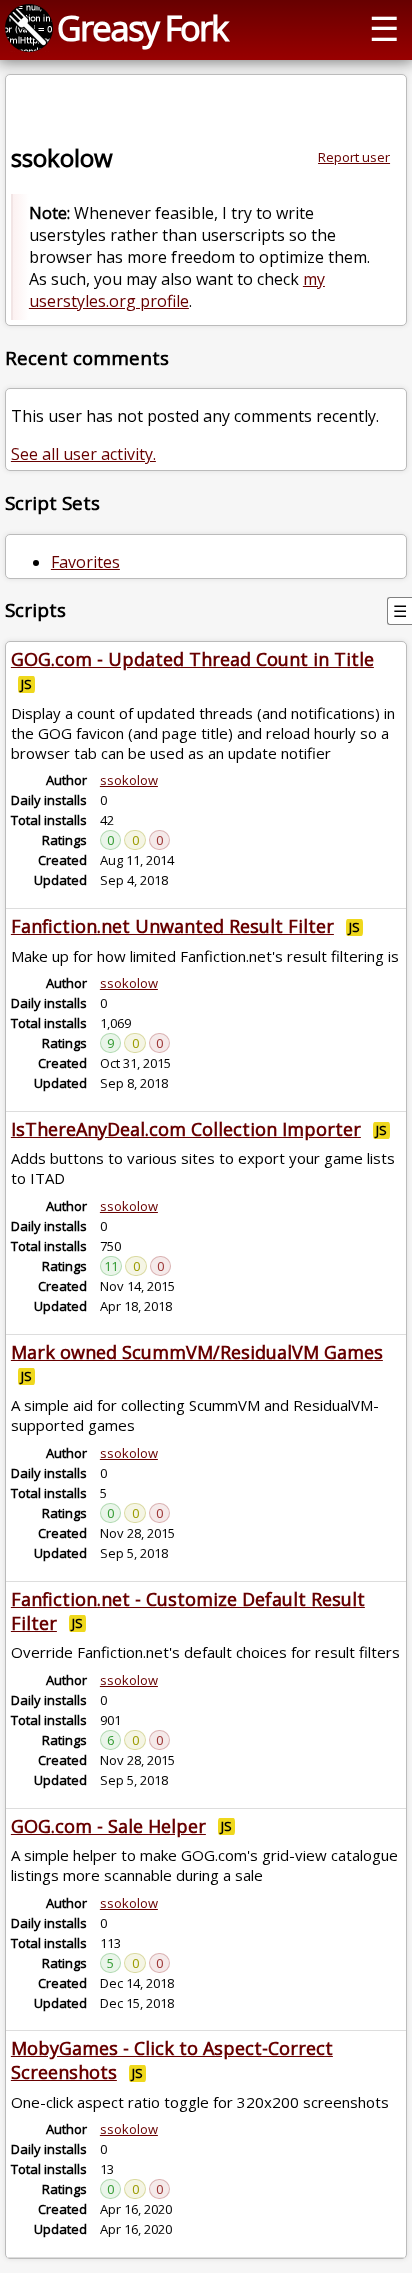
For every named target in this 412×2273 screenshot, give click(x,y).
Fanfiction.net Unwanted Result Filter (172, 926)
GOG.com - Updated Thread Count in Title (192, 659)
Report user (354, 157)
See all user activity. (83, 454)
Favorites (85, 562)
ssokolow (129, 780)
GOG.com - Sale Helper (108, 1826)
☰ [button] (384, 27)
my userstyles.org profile (177, 290)
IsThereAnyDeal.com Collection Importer (186, 1129)
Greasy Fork (142, 27)
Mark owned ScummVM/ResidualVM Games (197, 1352)
